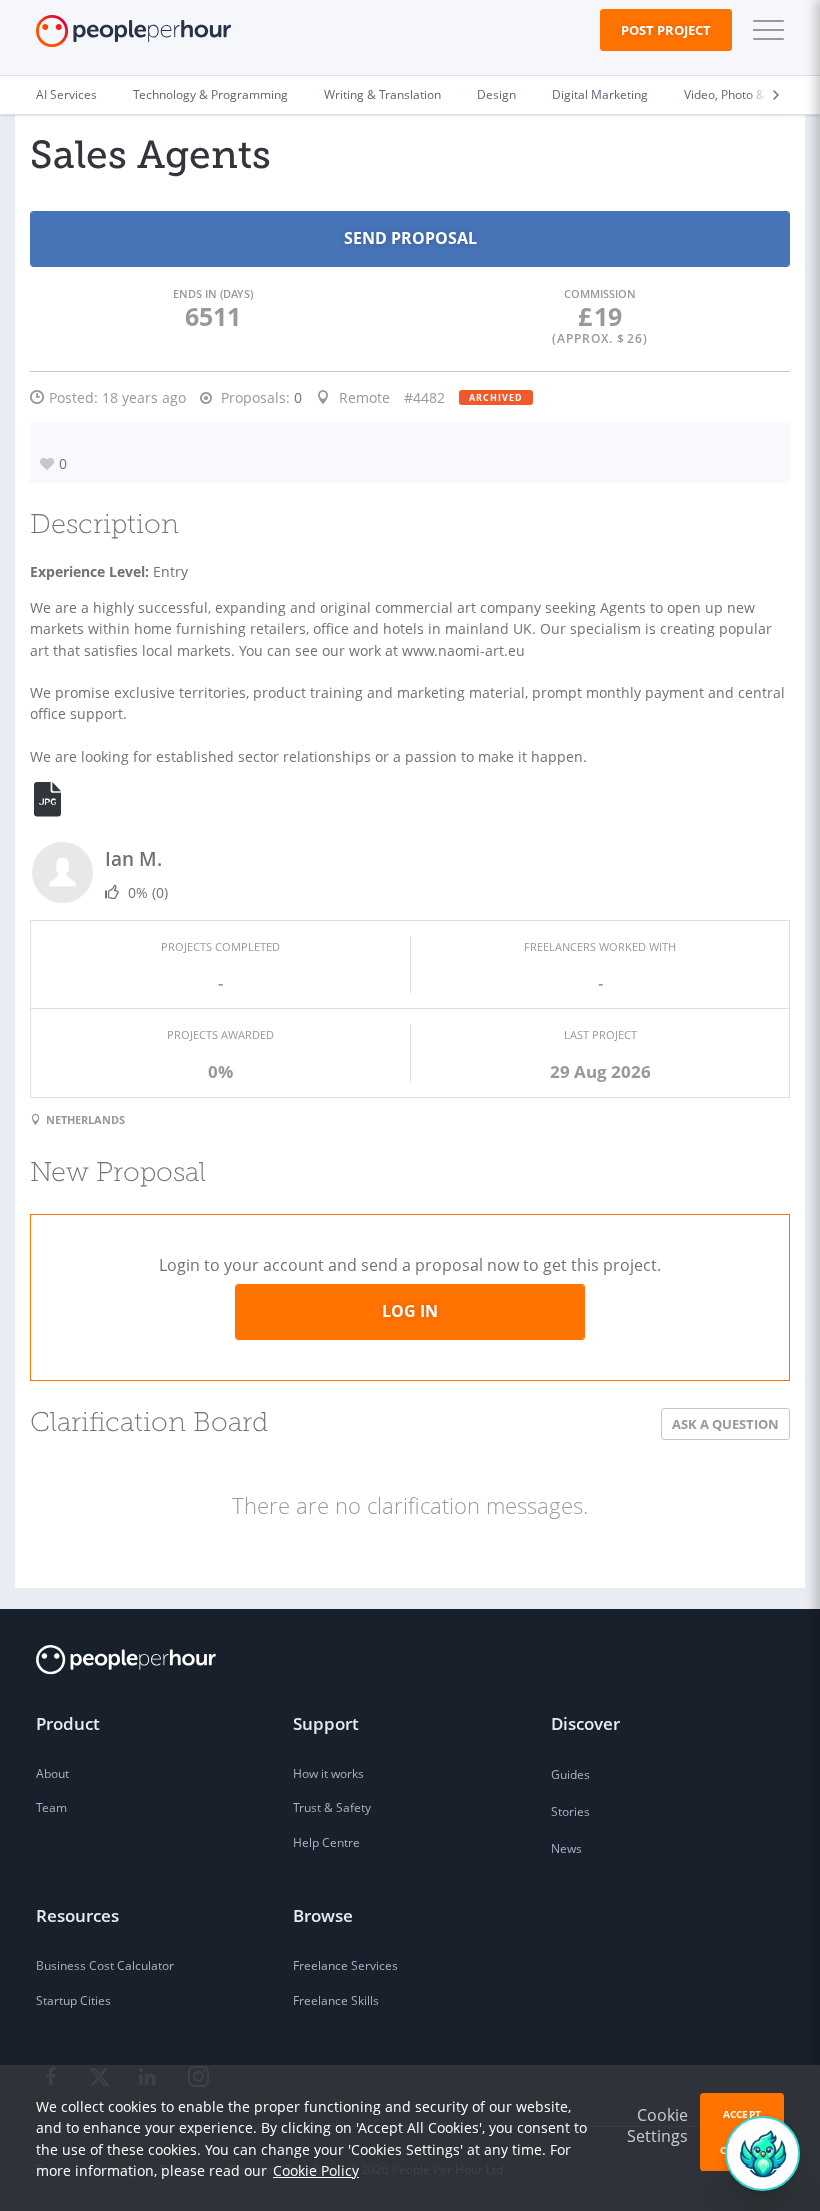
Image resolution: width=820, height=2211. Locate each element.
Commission (600, 293)
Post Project (666, 30)
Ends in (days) (213, 293)
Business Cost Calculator (105, 1965)
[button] (764, 30)
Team (51, 1807)
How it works (328, 1773)
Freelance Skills (336, 2000)
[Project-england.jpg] (59, 799)
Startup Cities (73, 2000)
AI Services (66, 94)
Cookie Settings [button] (657, 2125)
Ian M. (133, 858)
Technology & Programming (210, 94)
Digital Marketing (600, 94)
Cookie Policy (316, 2170)
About (52, 1773)
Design (496, 94)
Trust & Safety (332, 1807)
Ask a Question (725, 1424)
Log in (410, 1311)
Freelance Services (345, 1965)
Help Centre (326, 1842)
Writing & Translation (382, 94)
